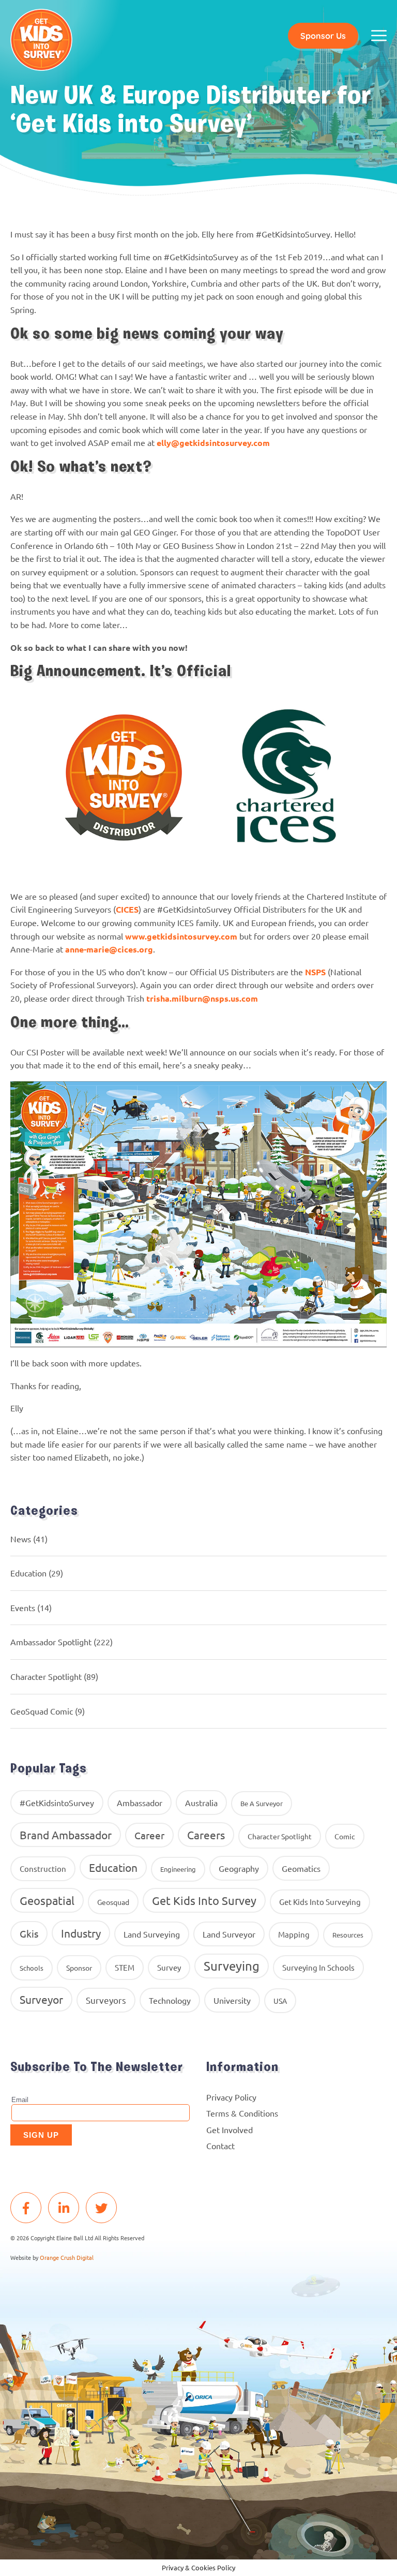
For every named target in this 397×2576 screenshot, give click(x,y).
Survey (169, 1967)
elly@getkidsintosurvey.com (213, 443)
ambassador (140, 1803)
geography (239, 1868)
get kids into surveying (320, 1902)
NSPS (315, 972)
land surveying (152, 1934)
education (113, 1867)
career (149, 1835)
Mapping (294, 1934)
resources (348, 1935)
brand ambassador (66, 1835)
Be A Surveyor (262, 1803)
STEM (125, 1967)
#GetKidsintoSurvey (57, 1803)
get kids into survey (204, 1900)
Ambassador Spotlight (51, 1642)
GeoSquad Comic (42, 1711)
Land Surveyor (229, 1934)
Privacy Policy (231, 2097)
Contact (220, 2146)
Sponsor (79, 1968)
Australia (201, 1803)
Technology (170, 2000)
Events (23, 1607)
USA (280, 2001)
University (232, 2000)
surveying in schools (318, 1967)
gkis (29, 1933)
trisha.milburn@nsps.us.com (202, 998)
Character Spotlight (46, 1676)
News (21, 1539)
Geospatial (47, 1900)
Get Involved (230, 2130)
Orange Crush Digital (67, 2257)
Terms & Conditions (242, 2113)
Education (28, 1573)
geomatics (301, 1868)
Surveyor (41, 1999)
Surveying (232, 1966)
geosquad (113, 1902)
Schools (32, 1968)
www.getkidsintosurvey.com (181, 936)
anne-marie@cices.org (109, 949)
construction (43, 1868)
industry (81, 1933)
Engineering (178, 1869)
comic (345, 1836)
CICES (127, 909)
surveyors (106, 2000)
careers (206, 1835)
